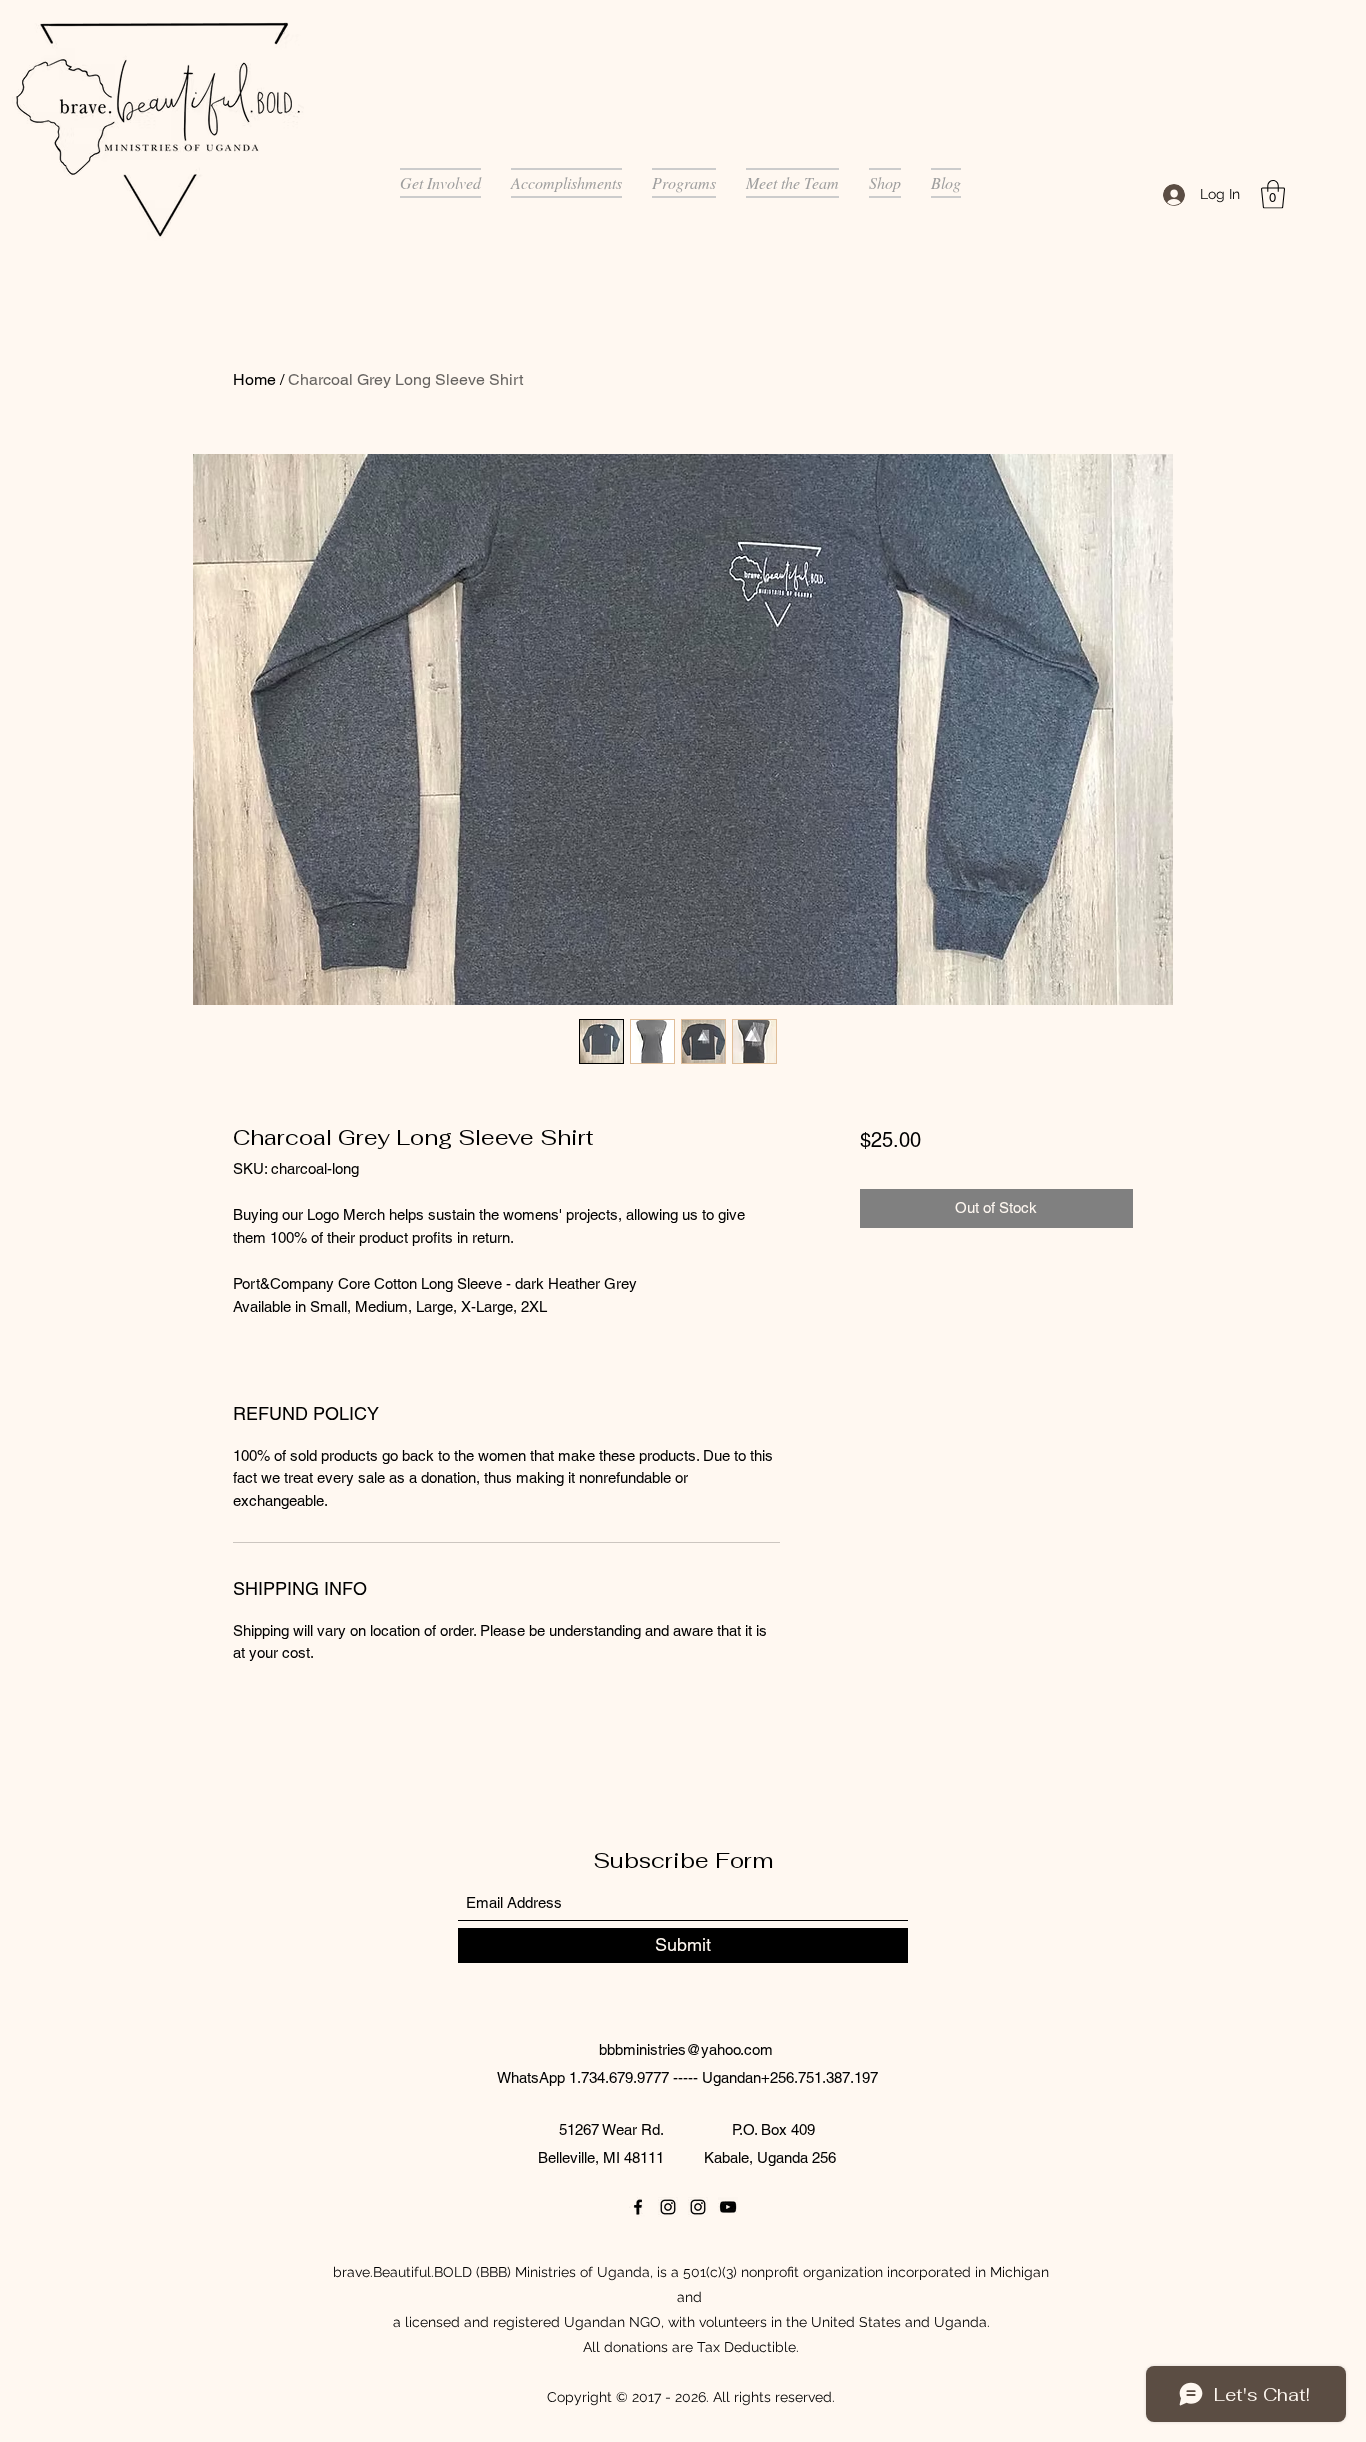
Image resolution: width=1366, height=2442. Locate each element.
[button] (1273, 194)
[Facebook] (638, 2207)
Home (254, 379)
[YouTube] (728, 2207)
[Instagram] (668, 2207)
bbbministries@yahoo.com (686, 2049)
